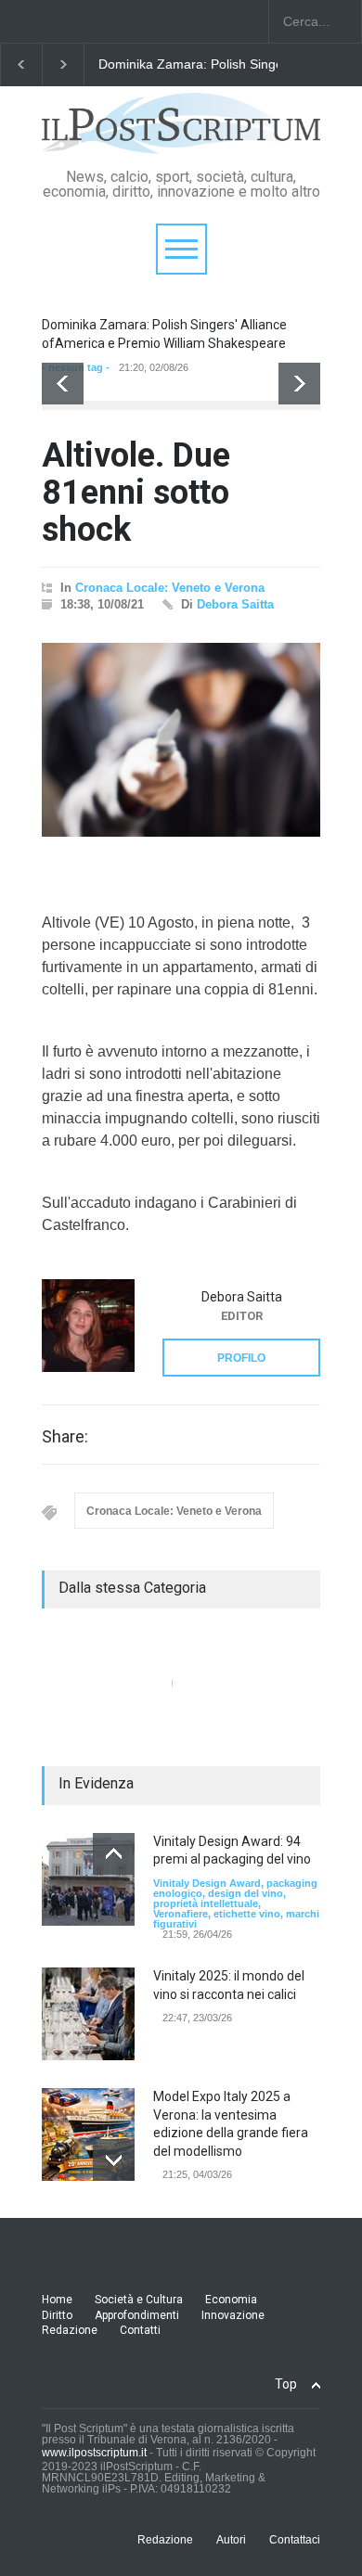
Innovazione (233, 2315)
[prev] (63, 384)
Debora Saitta (235, 604)
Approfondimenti (137, 2315)
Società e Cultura (139, 2300)
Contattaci (295, 2540)
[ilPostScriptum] (181, 133)
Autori (231, 2540)
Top (286, 2384)
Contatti (140, 2330)
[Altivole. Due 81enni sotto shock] (181, 740)
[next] (299, 384)
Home (57, 2300)
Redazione (70, 2330)
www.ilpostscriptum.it (94, 2453)
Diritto (57, 2315)
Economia (231, 2300)
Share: (65, 1437)
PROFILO (241, 1358)
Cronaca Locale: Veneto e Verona (170, 588)
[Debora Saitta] (88, 1326)
